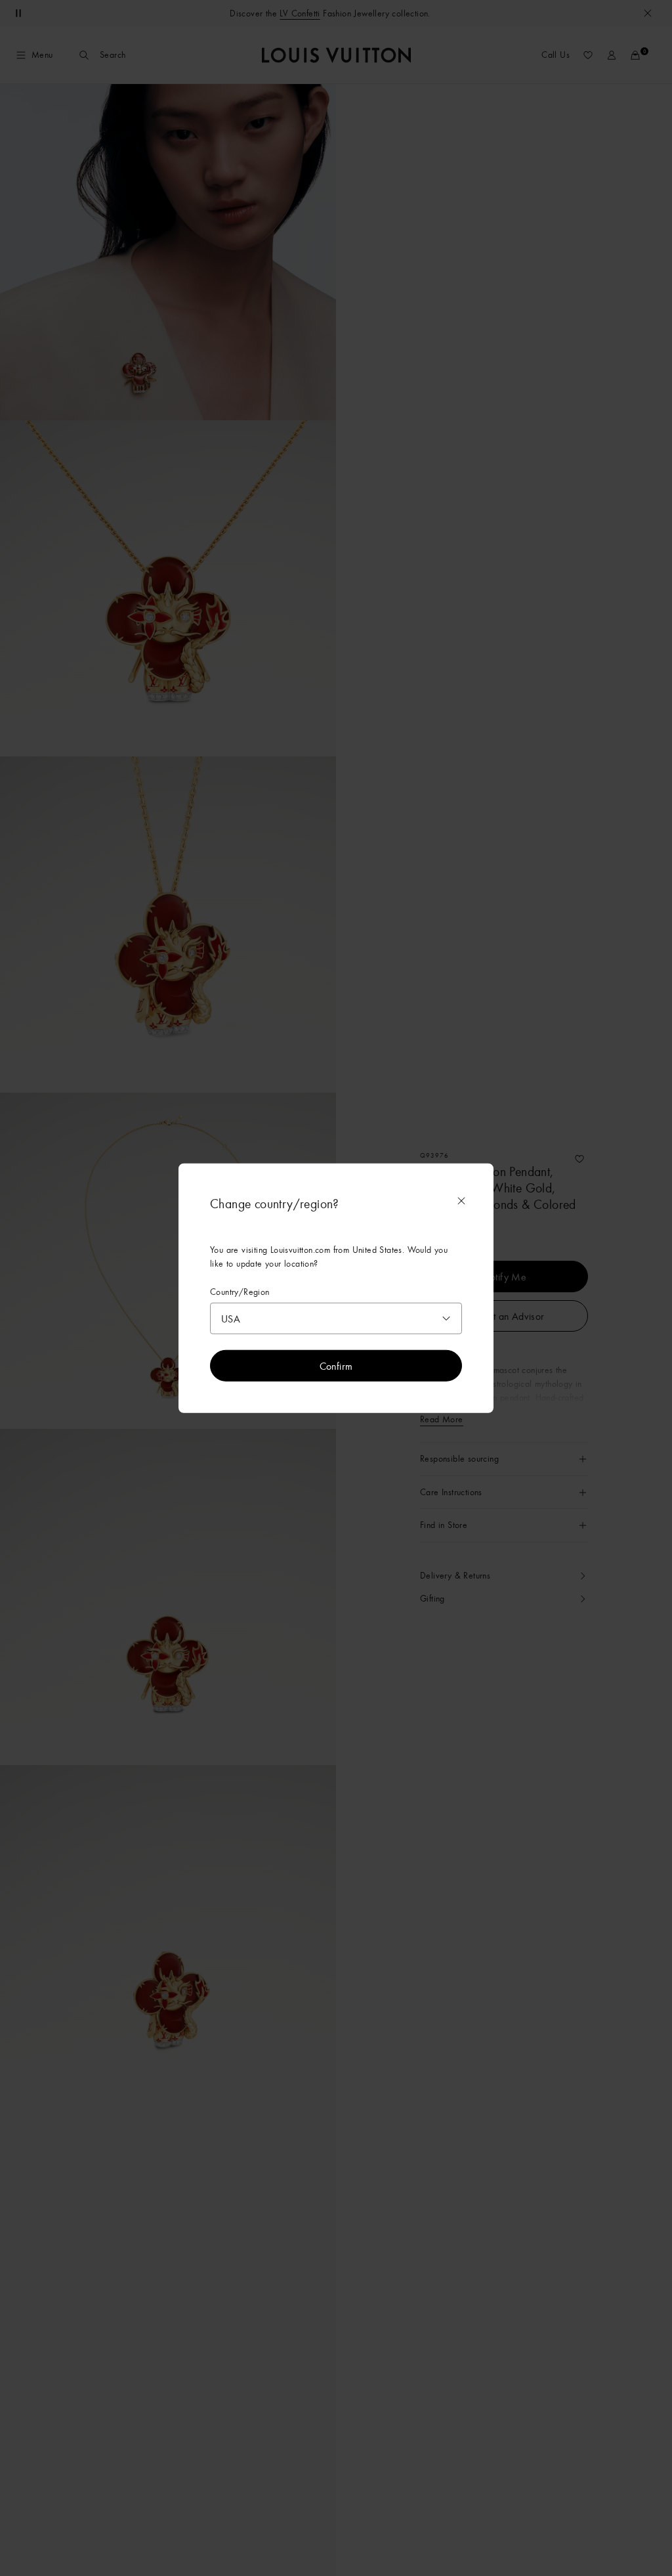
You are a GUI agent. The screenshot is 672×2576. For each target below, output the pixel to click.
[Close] (461, 1200)
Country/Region (240, 1291)
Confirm (336, 1366)
